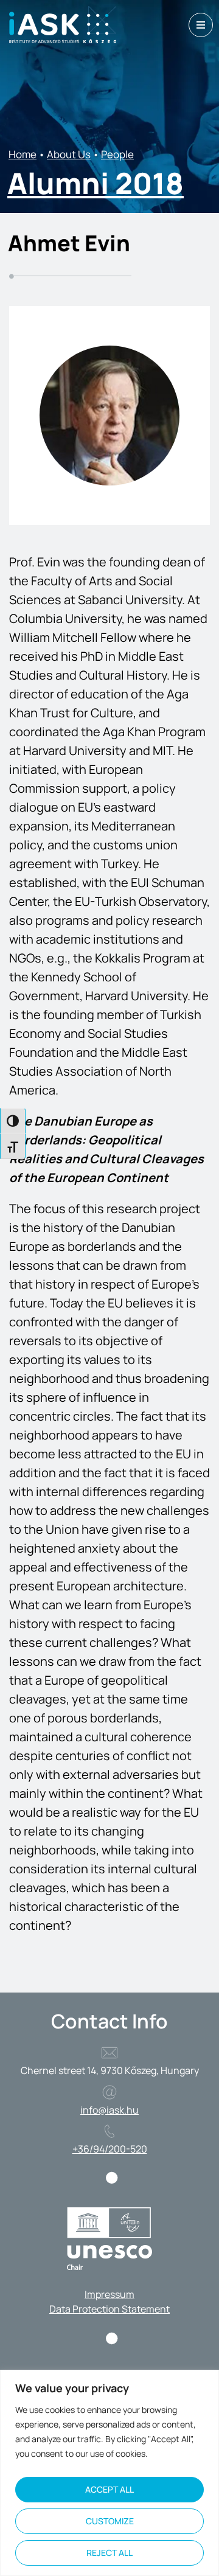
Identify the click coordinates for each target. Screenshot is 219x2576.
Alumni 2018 (96, 183)
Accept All (109, 2489)
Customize (110, 2521)
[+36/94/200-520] (109, 2131)
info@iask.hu (109, 2110)
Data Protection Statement (109, 2309)
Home (23, 154)
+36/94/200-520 (110, 2149)
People (117, 154)
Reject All (109, 2553)
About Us (69, 154)
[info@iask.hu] (109, 2092)
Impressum (109, 2294)
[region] (109, 2473)
